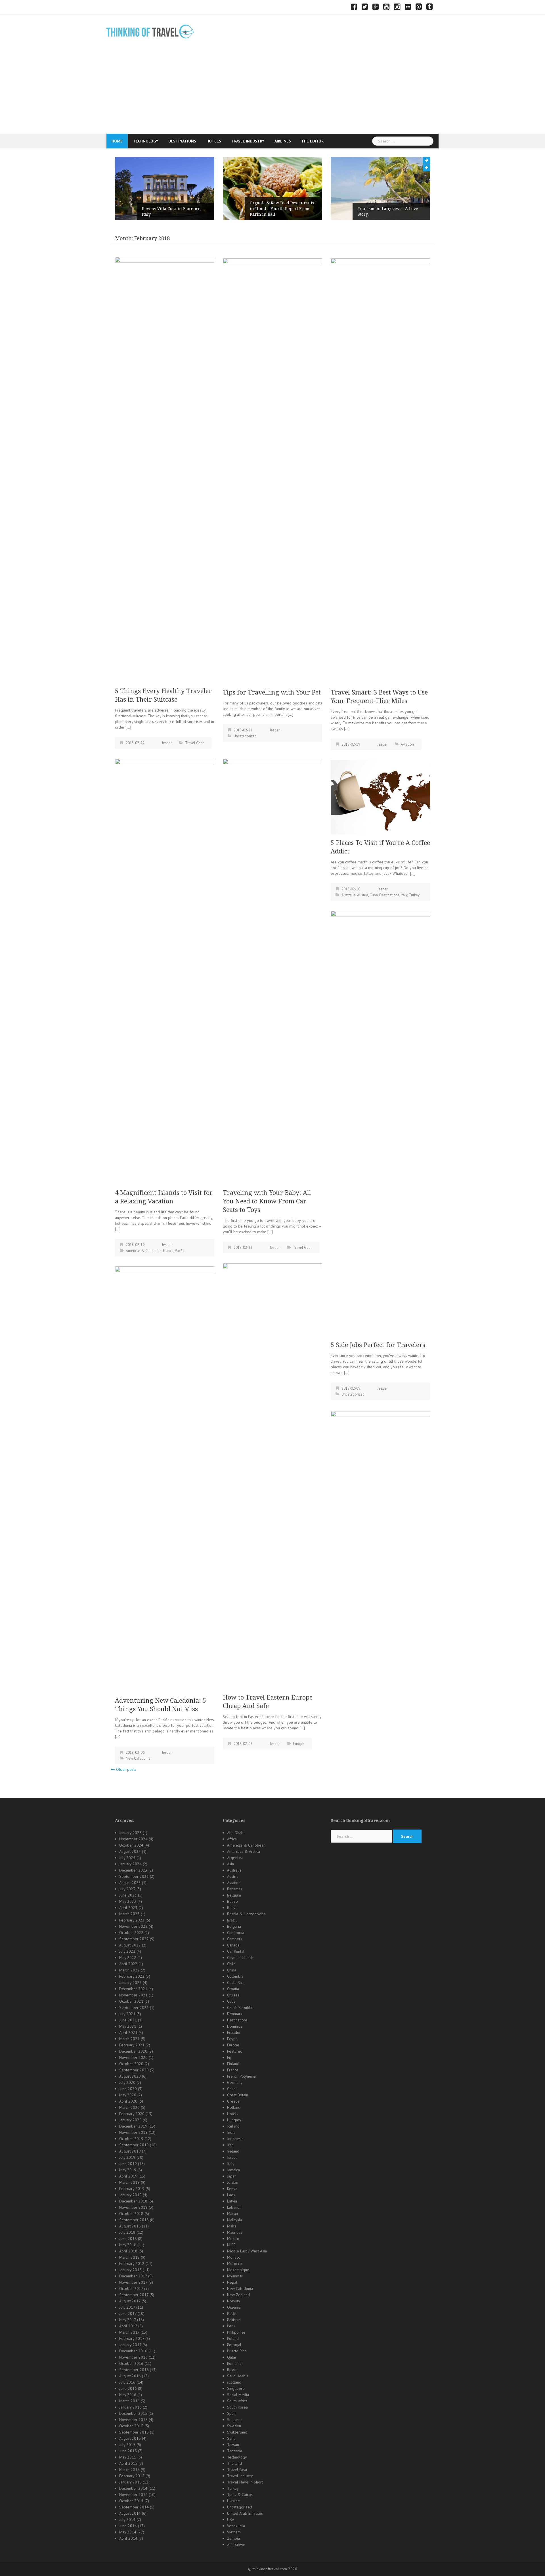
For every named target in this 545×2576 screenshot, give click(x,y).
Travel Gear (194, 743)
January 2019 (130, 2195)
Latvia (232, 2201)
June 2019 (128, 2164)
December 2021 (133, 1989)
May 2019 (128, 2170)
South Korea (237, 2407)
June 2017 (128, 2313)
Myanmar (235, 2276)
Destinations (182, 141)
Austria (363, 895)
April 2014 (128, 2538)
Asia (230, 1864)
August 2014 (130, 2513)
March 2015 (129, 2470)
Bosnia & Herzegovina (246, 1914)
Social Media (238, 2395)
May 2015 (128, 2457)
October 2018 (131, 2214)
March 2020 (129, 2107)
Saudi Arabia (238, 2376)
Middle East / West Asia (247, 2251)
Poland (233, 2338)
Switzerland (237, 2432)
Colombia (235, 1976)
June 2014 (128, 2526)
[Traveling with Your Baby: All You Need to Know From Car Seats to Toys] (272, 971)
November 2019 (133, 2132)
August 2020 (130, 2076)
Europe (299, 1744)
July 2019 (127, 2157)
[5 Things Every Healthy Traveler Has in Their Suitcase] (165, 469)
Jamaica (233, 2170)
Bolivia (233, 1908)
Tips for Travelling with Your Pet (272, 692)
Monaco (234, 2257)
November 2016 (133, 2357)
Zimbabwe (236, 2544)
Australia (349, 895)
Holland (234, 2107)
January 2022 (130, 1983)
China (232, 1970)
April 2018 (128, 2251)
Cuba (374, 895)
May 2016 (128, 2395)
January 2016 (130, 2407)
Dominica (235, 2026)
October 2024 (131, 1845)
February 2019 (132, 2189)
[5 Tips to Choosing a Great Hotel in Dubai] (380, 1624)
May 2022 (128, 1958)
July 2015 (127, 2445)
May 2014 (128, 2532)
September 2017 (134, 2295)
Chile (231, 1964)
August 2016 (130, 2376)
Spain (232, 2413)
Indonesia (235, 2139)
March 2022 (129, 1970)
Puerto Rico (237, 2351)
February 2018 (132, 2264)
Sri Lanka (235, 2420)
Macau (232, 2214)
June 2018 (128, 2239)
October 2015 (131, 2426)
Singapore (236, 2388)
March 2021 (129, 2039)
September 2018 (134, 2220)
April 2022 (128, 1964)
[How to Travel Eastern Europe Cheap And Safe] (272, 1476)
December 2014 (133, 2488)
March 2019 (129, 2182)
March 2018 (129, 2257)
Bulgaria (234, 1926)
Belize (232, 1901)
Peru (231, 2326)
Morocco (234, 2264)
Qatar (232, 2357)
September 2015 (134, 2432)
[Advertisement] (272, 91)
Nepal (232, 2282)
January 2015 (130, 2482)
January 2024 (130, 1864)
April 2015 (128, 2463)
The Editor (312, 141)
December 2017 (133, 2276)
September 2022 (134, 1939)
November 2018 (133, 2207)
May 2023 (128, 1901)
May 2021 (128, 2026)
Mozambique (238, 2270)
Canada (233, 1945)
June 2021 (128, 2020)
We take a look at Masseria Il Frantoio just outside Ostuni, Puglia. (386, 209)
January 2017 (130, 2345)
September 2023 (134, 1876)
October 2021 (131, 2001)
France (168, 1251)
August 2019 (130, 2151)
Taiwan (233, 2445)
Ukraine (233, 2501)
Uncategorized (245, 736)
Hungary (234, 2120)
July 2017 (127, 2307)
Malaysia (234, 2220)
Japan (232, 2176)
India (231, 2132)
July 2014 (127, 2520)
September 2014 (134, 2507)
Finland (233, 2064)
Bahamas (235, 1889)
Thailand (234, 2463)
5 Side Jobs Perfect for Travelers (378, 1345)
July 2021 (127, 2014)
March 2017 (129, 2332)
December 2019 (133, 2126)
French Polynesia (241, 2076)
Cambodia (236, 1933)
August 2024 (130, 1851)
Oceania (234, 2307)
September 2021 (134, 2007)
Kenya (232, 2189)
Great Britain (238, 2095)
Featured (235, 2051)
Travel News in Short (245, 2482)
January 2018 (130, 2270)
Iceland (233, 2126)
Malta (232, 2226)
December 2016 (133, 2351)
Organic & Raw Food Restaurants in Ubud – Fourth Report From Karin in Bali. (174, 209)
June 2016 (128, 2388)
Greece (233, 2101)
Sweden (234, 2426)
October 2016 (131, 2363)
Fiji (229, 2057)
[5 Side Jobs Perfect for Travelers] (380, 1123)
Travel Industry (248, 141)
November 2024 (133, 1839)
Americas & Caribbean (144, 1251)
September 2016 (134, 2370)
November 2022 (133, 1926)
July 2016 (127, 2382)
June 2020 (128, 2089)
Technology (145, 141)
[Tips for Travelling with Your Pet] (272, 471)
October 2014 (131, 2501)
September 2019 (134, 2145)
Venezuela (236, 2526)
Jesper (167, 743)
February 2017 (132, 2338)
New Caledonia (138, 1758)
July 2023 (127, 1889)
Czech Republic (240, 2007)
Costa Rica (236, 1983)
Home (117, 141)
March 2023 (129, 1914)
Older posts (126, 1769)
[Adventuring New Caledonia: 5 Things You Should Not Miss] (165, 1479)
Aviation (407, 744)
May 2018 (128, 2245)
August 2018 (130, 2226)
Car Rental (236, 1951)
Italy (404, 895)
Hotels (214, 141)
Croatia (233, 1989)
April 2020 (128, 2101)
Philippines (236, 2332)
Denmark (235, 2014)
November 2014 (133, 2495)
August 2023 (130, 1883)
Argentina (235, 1858)
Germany (235, 2082)
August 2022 (130, 1945)
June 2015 (128, 2451)
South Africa (237, 2401)
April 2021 (128, 2032)
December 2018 (133, 2201)
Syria (231, 2438)
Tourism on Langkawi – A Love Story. (280, 211)
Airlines (283, 141)
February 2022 (132, 1976)
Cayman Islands (240, 1958)
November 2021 (133, 1995)
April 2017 (128, 2326)
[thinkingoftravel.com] (150, 31)
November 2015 (133, 2420)
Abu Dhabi (236, 1833)
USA (231, 2520)
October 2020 (131, 2064)
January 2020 (130, 2120)
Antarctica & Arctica (244, 1851)
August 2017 (130, 2301)
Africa (232, 1839)
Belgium (234, 1895)
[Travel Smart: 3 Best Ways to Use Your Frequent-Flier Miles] (380, 471)
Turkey (414, 895)
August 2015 (130, 2438)
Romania (234, 2363)
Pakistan (234, 2320)
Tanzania (235, 2451)
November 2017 (133, 2282)
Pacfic (180, 1251)
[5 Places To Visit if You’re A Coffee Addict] (380, 797)
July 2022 (127, 1951)
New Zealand (238, 2295)
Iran (230, 2145)
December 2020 (133, 2051)
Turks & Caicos (240, 2495)
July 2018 (127, 2232)
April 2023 (128, 1908)
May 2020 (128, 2095)
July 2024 (127, 1858)
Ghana (232, 2089)
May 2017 (128, 2320)
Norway (234, 2301)
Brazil (232, 1920)
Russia (232, 2370)
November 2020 (133, 2057)
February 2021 (132, 2045)
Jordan (233, 2182)
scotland (234, 2382)
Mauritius (235, 2232)
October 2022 (131, 1933)
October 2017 (131, 2288)
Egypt (232, 2039)
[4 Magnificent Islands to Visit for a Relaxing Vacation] (165, 971)
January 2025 (130, 1833)
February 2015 (132, 2476)
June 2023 (128, 1895)
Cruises (233, 1995)
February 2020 (132, 2114)
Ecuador (234, 2032)
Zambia (233, 2538)
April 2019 (128, 2176)
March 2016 (129, 2401)
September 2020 (134, 2070)
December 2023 (133, 1870)
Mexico (233, 2239)
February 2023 (132, 1920)
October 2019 (131, 2139)
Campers (235, 1939)
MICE (231, 2245)
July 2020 (127, 2082)
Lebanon (234, 2207)
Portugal (234, 2345)
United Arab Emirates (245, 2513)
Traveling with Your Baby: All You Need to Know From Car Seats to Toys (267, 1201)
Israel (232, 2157)
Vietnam (234, 2532)
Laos (231, 2195)
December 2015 (133, 2413)
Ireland (233, 2151)
